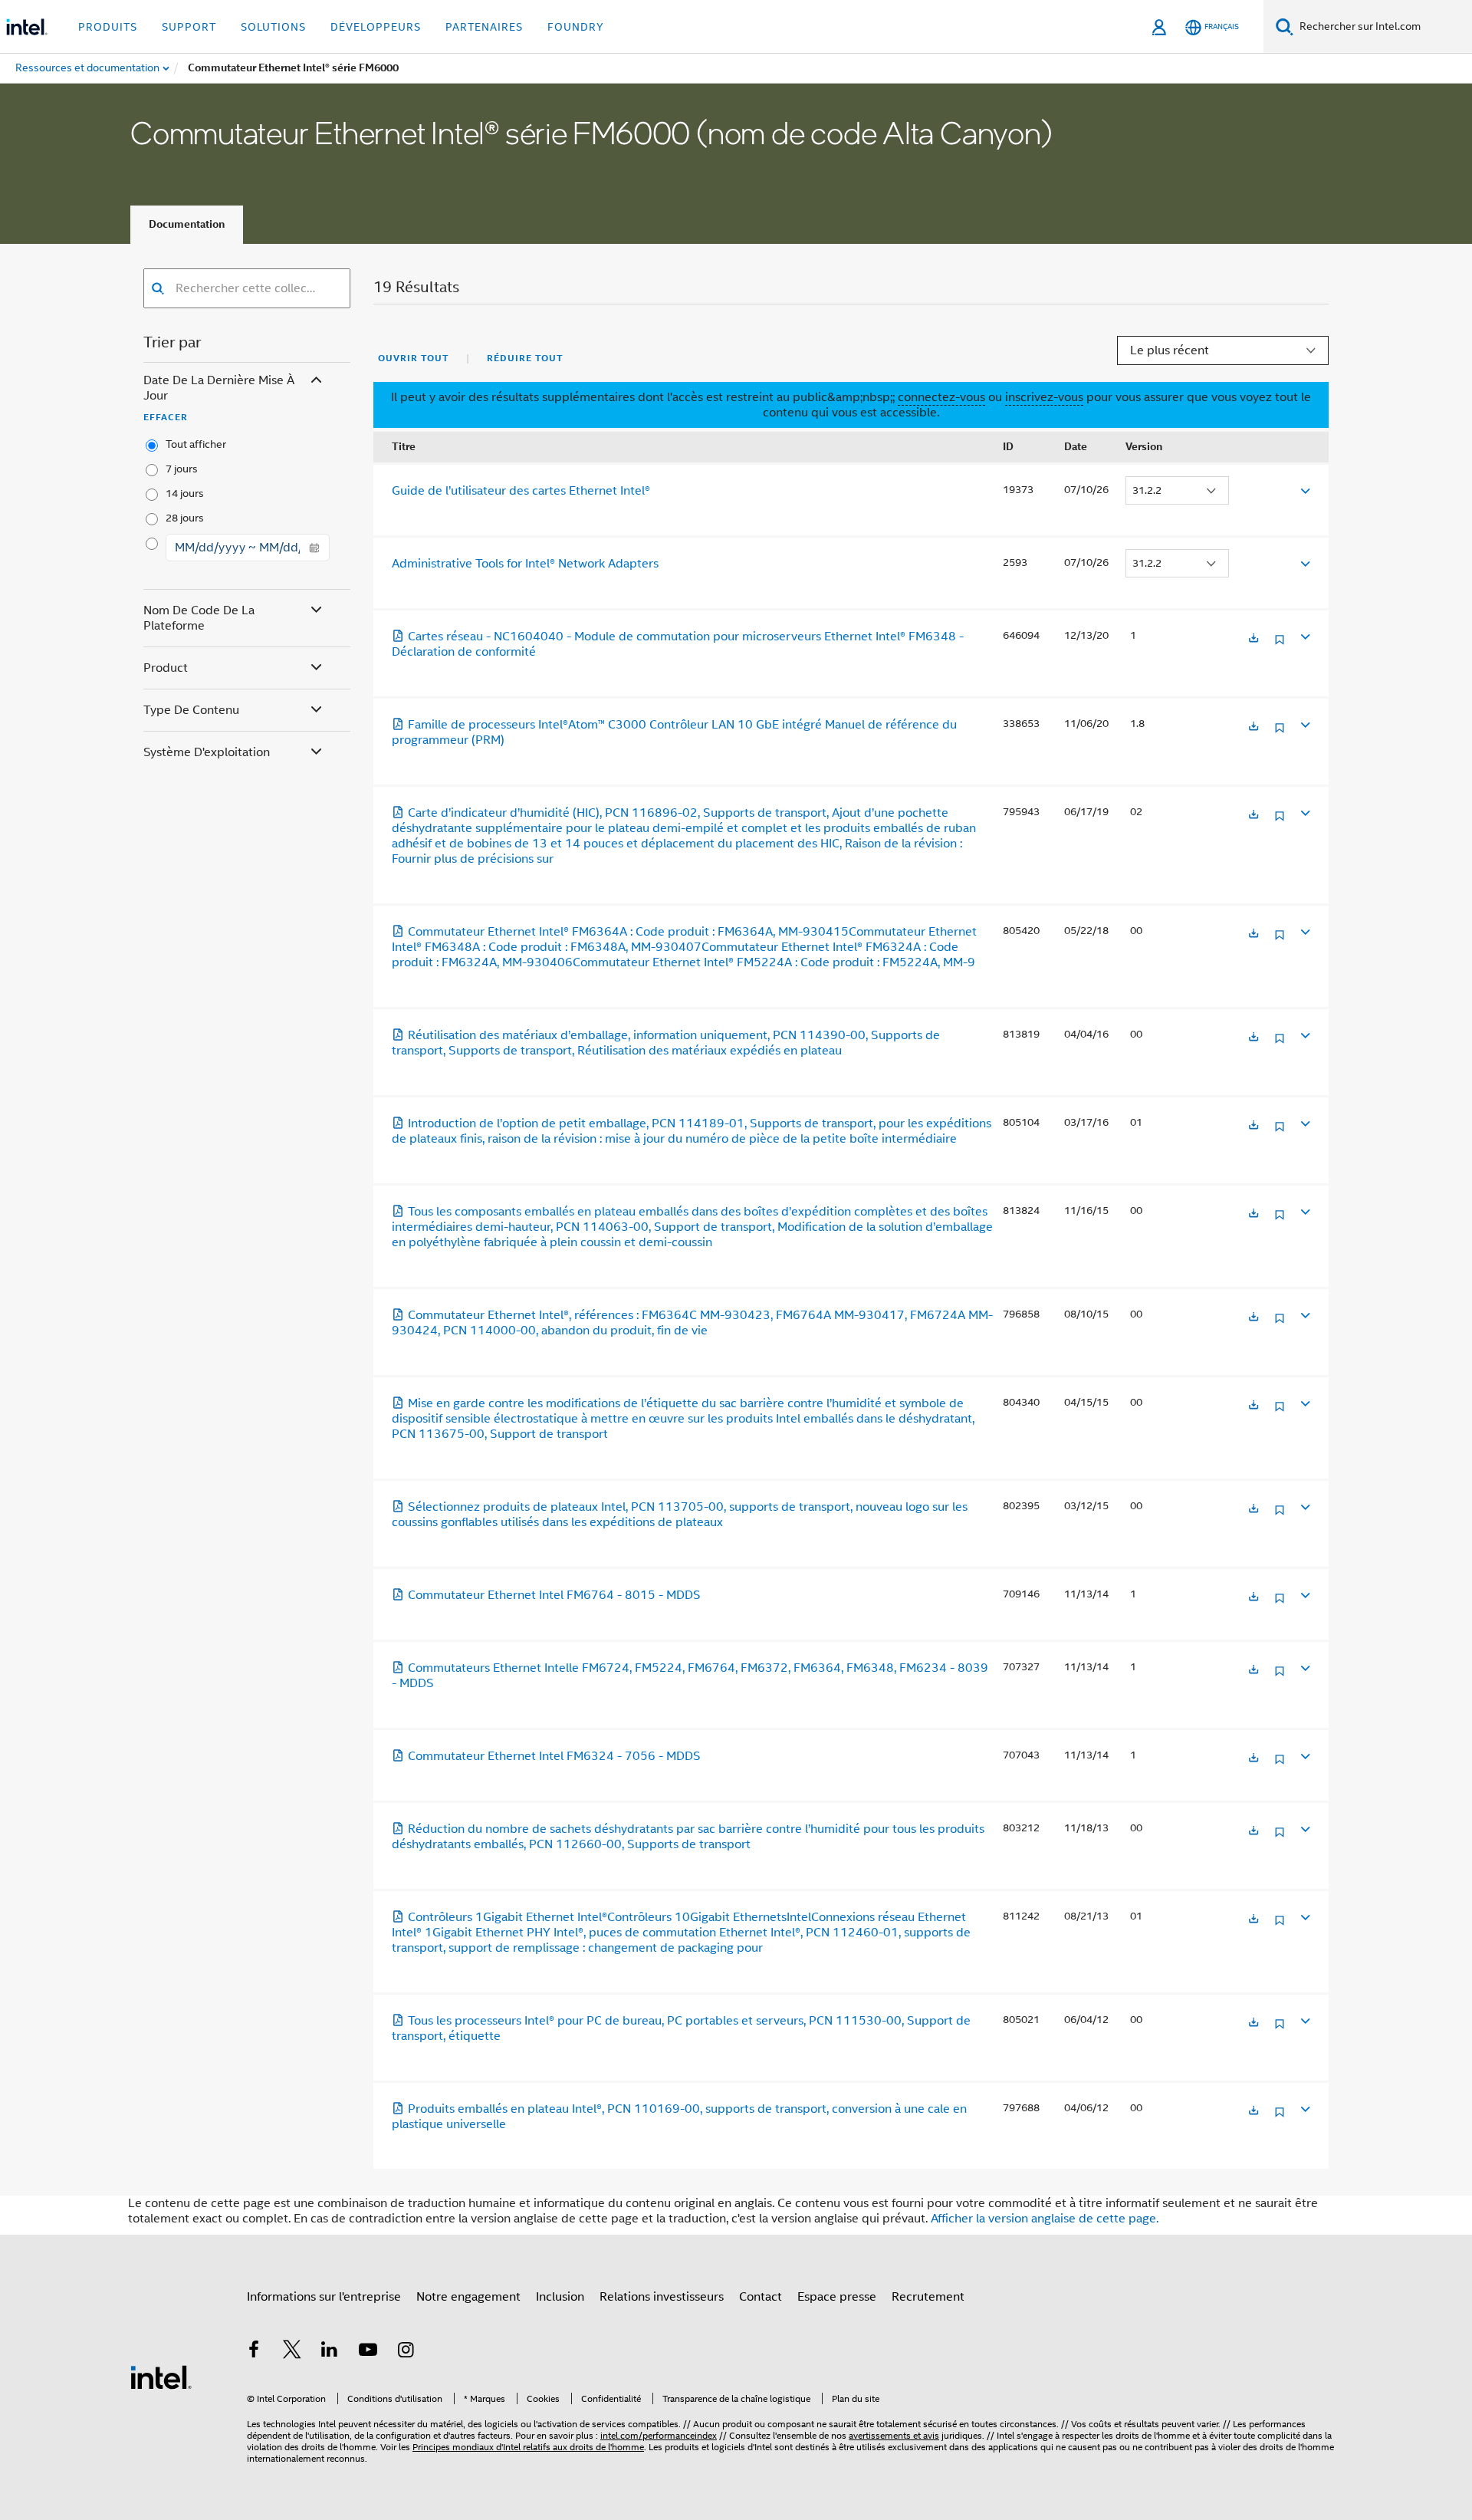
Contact (761, 2297)
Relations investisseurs (662, 2297)
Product (166, 668)
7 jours (182, 469)
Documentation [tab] (187, 224)
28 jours (185, 518)
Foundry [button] (576, 27)
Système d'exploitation (207, 752)
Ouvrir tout (413, 358)
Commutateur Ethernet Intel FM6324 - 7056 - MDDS (554, 1756)
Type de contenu (191, 710)
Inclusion (560, 2297)
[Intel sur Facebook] (254, 2352)
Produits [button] (108, 27)
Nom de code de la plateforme (199, 618)
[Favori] (1280, 645)
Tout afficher (196, 444)
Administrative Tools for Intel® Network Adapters (525, 564)
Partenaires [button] (484, 27)
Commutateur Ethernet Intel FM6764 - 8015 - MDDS (554, 1595)
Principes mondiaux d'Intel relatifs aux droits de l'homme (528, 2447)
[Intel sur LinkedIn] (330, 2352)
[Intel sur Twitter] (292, 2352)
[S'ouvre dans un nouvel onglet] (1253, 639)
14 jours (185, 493)
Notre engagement (468, 2297)
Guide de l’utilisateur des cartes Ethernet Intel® (521, 491)
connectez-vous (941, 397)
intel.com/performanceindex (659, 2435)
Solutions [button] (273, 27)
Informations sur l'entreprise (324, 2297)
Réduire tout (525, 358)
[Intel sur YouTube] (368, 2352)
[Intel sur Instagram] (406, 2352)
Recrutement (928, 2297)
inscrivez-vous (1044, 397)
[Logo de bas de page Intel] (161, 2377)
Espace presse (837, 2297)
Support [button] (189, 27)
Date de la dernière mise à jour (219, 388)
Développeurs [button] (376, 27)
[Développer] (1304, 490)
